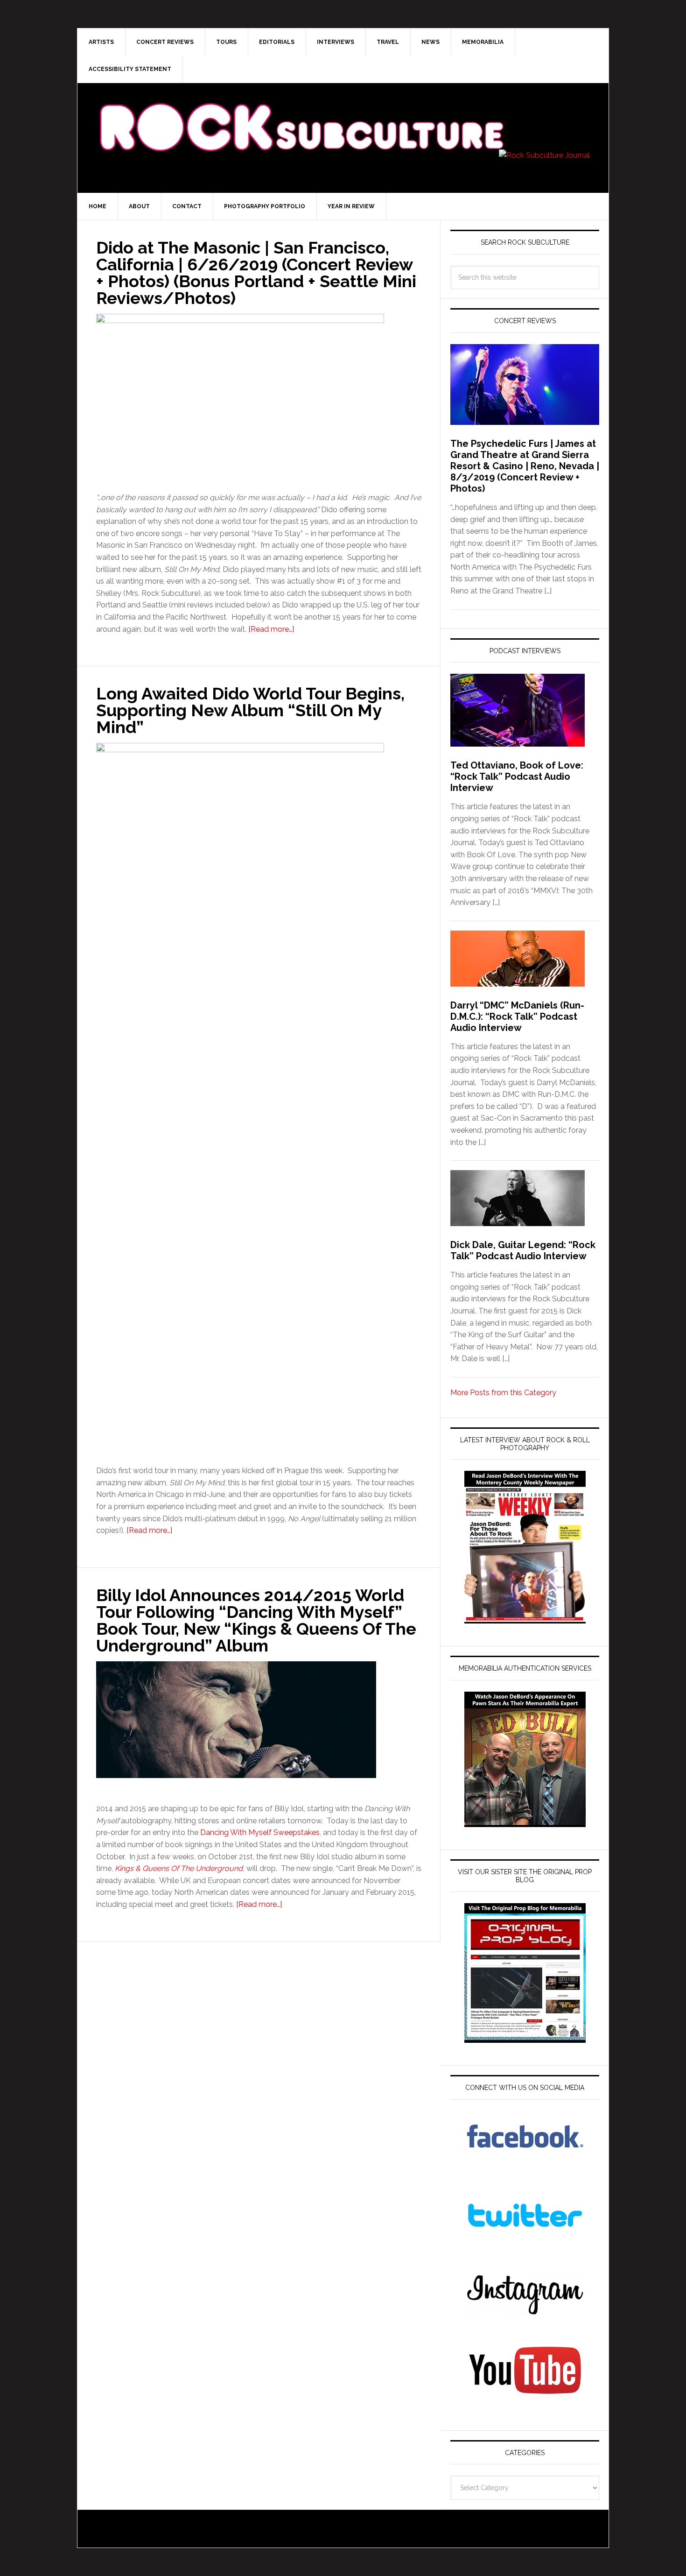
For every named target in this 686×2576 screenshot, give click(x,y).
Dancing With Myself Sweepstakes (260, 1832)
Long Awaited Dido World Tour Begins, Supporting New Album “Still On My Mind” (250, 710)
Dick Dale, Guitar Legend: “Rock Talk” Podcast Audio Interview (523, 1250)
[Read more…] (271, 629)
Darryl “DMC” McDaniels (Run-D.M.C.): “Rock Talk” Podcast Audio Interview (517, 1016)
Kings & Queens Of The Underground (179, 1868)
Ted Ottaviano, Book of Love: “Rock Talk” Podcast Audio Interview (517, 776)
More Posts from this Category (503, 1393)
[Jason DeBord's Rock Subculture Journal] (301, 113)
